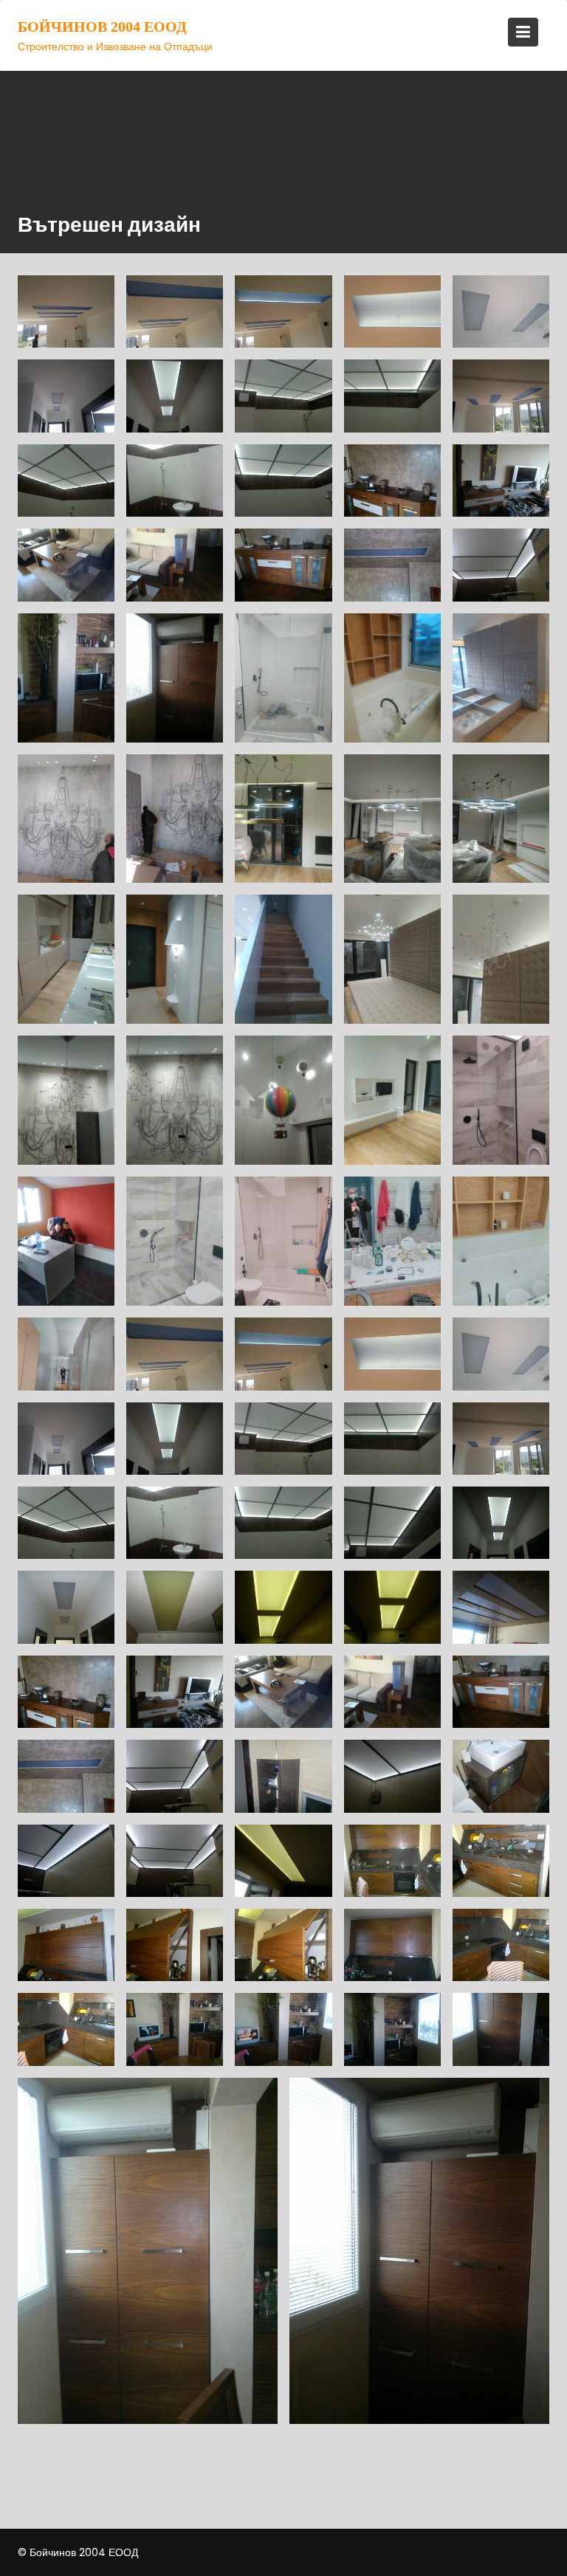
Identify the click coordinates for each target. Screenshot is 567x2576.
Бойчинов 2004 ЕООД (102, 27)
